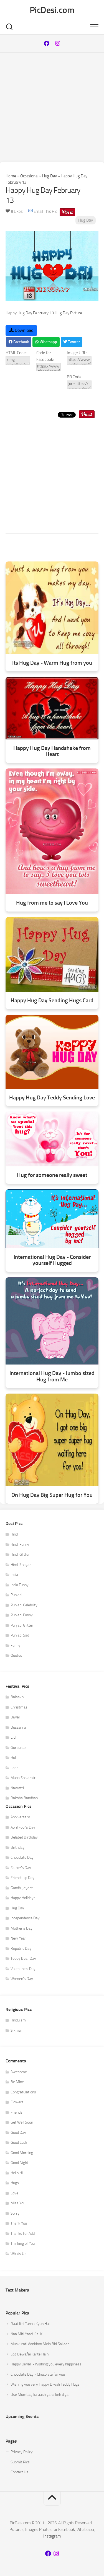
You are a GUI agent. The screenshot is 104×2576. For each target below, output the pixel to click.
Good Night (19, 2163)
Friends (17, 2112)
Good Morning (22, 2153)
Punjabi (16, 1595)
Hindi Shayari (21, 1565)
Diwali (16, 1717)
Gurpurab (18, 1748)
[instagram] (58, 43)
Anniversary (20, 1817)
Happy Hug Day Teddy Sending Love (52, 1098)
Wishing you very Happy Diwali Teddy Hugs (45, 2384)
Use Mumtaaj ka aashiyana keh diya (40, 2395)
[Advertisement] (52, 107)
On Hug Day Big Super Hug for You (52, 1495)
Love (14, 2193)
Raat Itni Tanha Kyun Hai (30, 2324)
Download (23, 330)
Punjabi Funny (22, 1615)
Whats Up (18, 2254)
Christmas (19, 1707)
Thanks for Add (23, 2234)
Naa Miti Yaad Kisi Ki (27, 2334)
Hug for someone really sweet (52, 1175)
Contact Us (19, 2472)
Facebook (21, 342)
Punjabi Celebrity (24, 1605)
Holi (14, 1758)
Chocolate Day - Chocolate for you (38, 2374)
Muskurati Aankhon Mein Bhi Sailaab (40, 2344)
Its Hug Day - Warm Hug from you (52, 663)
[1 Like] (8, 211)
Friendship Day (22, 1878)
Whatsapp (48, 342)
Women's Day (22, 1979)
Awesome (19, 2072)
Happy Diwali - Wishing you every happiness (46, 2364)
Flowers (17, 2102)
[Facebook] (47, 43)
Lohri (15, 1768)
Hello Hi (17, 2173)
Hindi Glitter (20, 1554)
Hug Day (50, 176)
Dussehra (18, 1727)
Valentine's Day (23, 1969)
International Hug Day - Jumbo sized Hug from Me (52, 1376)
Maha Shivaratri (23, 1778)
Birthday (17, 1848)
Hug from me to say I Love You (52, 903)
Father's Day (21, 1868)
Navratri (17, 1788)
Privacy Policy (22, 2452)
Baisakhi (17, 1697)
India (14, 1575)
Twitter (73, 342)
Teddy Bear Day (23, 1958)
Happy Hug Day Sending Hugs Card (52, 1000)
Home (11, 176)
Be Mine (17, 2082)
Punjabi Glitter (22, 1625)
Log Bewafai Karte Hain (30, 2354)
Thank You (19, 2223)
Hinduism (18, 2020)
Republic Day (21, 1949)
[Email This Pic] (31, 211)
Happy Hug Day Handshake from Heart (52, 751)
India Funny (20, 1585)
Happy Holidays (23, 1898)
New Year (18, 1938)
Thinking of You (23, 2244)
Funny (15, 1646)
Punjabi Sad (20, 1635)
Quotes (16, 1655)
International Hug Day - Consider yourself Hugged (52, 1260)
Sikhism (17, 2030)
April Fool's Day (23, 1827)
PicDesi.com (52, 10)
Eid (13, 1737)
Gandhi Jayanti (22, 1888)
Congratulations (23, 2092)
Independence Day (25, 1918)
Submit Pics (20, 2462)
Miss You (18, 2203)
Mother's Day (21, 1928)
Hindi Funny (20, 1545)
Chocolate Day (22, 1857)
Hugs (15, 2183)
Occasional (29, 176)
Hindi (15, 1534)
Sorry (15, 2213)
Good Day (18, 2133)
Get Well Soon (22, 2122)
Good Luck (19, 2143)
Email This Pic (45, 211)
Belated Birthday (24, 1837)
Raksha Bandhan (24, 1798)
